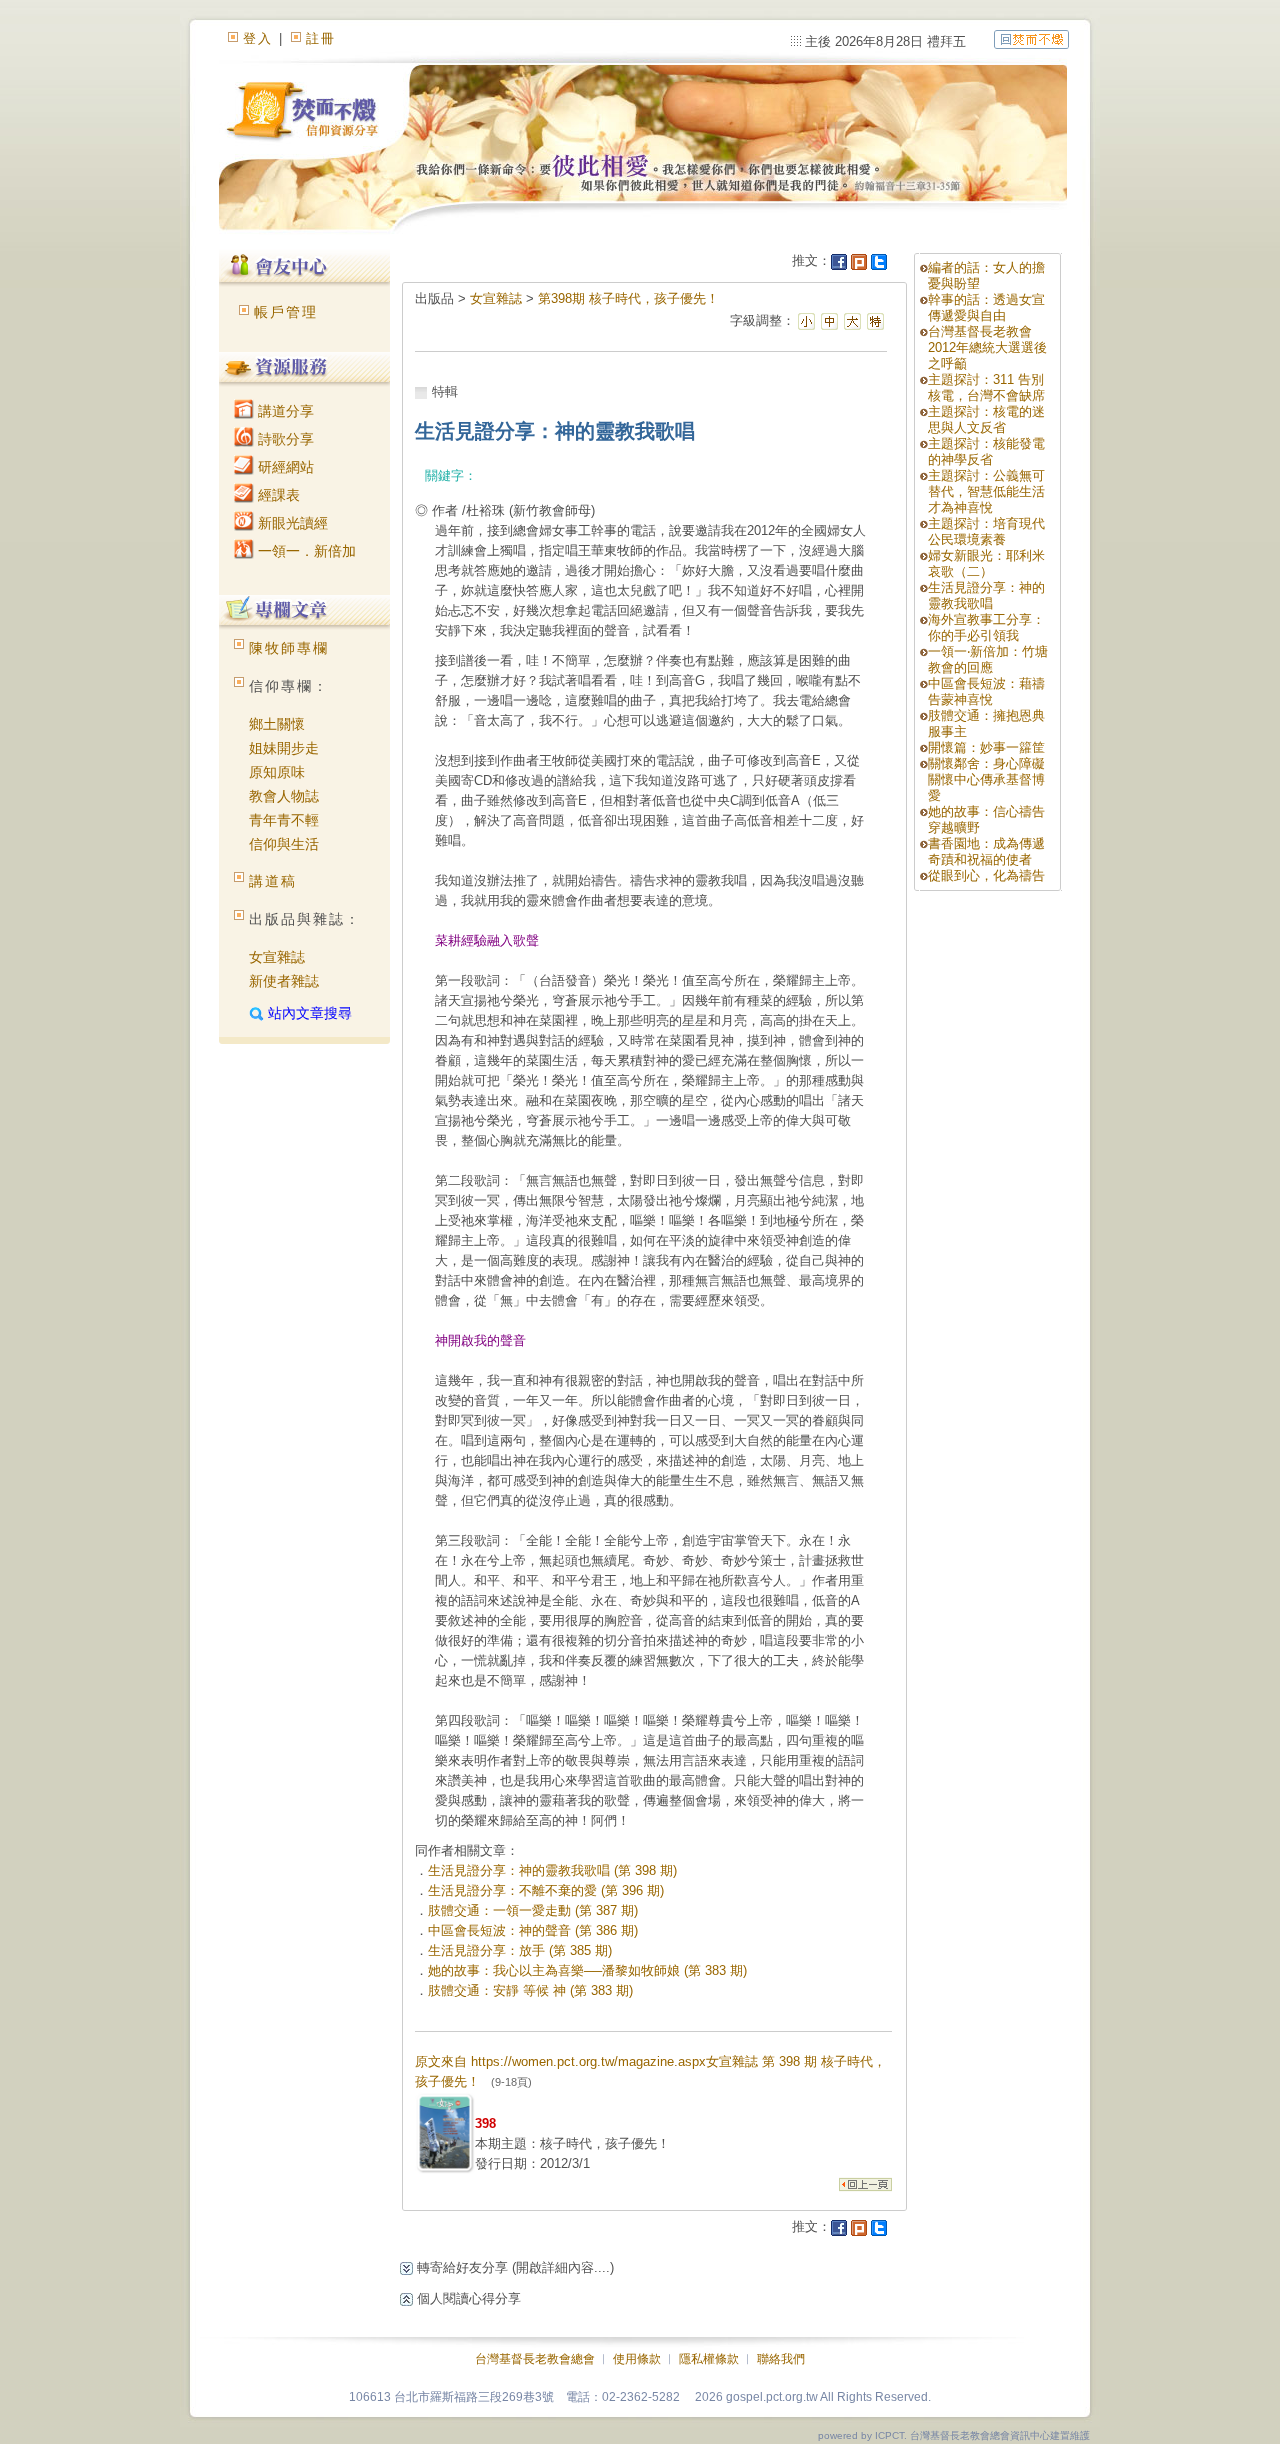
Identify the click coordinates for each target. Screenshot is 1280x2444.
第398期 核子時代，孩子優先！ (628, 298)
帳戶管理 (286, 312)
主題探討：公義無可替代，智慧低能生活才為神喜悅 (986, 491)
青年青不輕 (284, 820)
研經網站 (284, 467)
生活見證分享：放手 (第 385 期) (520, 1950)
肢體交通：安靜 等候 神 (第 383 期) (530, 1990)
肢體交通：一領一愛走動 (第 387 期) (533, 1910)
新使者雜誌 (284, 981)
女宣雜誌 (277, 957)
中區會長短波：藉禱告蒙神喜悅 (986, 691)
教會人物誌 (284, 796)
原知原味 (277, 772)
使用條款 (637, 2359)
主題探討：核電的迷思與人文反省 (986, 419)
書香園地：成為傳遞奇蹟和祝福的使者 (986, 851)
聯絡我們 (781, 2359)
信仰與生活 (284, 844)
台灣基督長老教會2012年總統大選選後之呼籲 (987, 347)
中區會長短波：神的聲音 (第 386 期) (533, 1930)
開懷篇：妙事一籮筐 (986, 747)
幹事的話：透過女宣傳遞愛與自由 (986, 307)
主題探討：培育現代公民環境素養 (986, 531)
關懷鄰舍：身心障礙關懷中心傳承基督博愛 (986, 779)
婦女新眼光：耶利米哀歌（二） (986, 563)
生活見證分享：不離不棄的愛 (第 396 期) (546, 1890)
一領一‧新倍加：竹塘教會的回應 (988, 659)
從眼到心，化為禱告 (986, 875)
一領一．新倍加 (305, 551)
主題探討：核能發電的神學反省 (986, 451)
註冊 (321, 38)
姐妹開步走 (284, 748)
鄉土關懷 (277, 724)
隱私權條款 (709, 2359)
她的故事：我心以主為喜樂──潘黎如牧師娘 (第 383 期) (587, 1970)
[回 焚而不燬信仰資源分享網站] (1031, 38)
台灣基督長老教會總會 (535, 2359)
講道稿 (273, 881)
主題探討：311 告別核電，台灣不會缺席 (986, 387)
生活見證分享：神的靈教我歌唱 (986, 595)
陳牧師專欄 (289, 648)
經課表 (277, 495)
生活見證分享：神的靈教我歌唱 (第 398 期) (552, 1870)
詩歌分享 (284, 439)
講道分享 (284, 411)
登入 (258, 38)
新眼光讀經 (291, 523)
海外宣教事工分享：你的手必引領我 (986, 627)
